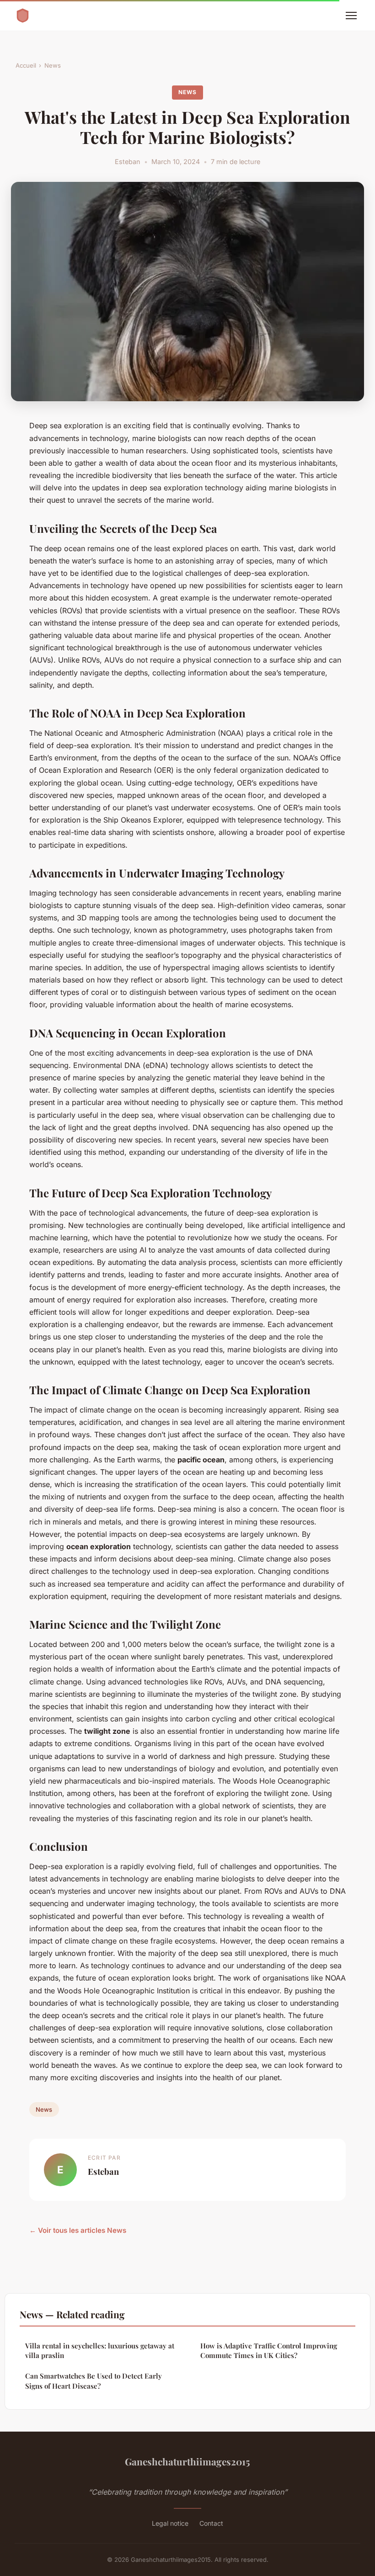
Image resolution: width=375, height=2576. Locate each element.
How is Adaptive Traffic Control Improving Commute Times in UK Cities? (269, 2350)
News (53, 65)
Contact (211, 2523)
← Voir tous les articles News (78, 2230)
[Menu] (351, 16)
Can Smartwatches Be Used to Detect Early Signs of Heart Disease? (94, 2381)
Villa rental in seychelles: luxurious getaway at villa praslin (100, 2350)
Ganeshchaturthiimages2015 (187, 2461)
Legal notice (170, 2523)
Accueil (26, 65)
